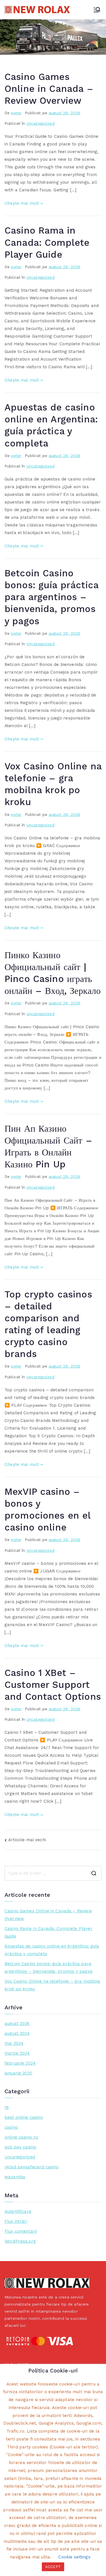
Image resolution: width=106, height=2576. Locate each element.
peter (16, 113)
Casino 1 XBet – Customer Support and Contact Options (53, 1685)
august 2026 (17, 2023)
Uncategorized (41, 123)
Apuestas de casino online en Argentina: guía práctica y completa (52, 1950)
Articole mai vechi (27, 1840)
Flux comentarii (21, 2231)
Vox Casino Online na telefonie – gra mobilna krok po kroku (52, 1985)
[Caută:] (53, 1873)
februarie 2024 (20, 2063)
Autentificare (18, 2211)
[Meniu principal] (97, 10)
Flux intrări (16, 2221)
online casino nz (21, 2137)
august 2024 (17, 2033)
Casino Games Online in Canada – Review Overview (49, 89)
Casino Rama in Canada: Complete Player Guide (47, 242)
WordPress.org (20, 2241)
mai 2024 (14, 2043)
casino (11, 2127)
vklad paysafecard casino (32, 2167)
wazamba (15, 2177)
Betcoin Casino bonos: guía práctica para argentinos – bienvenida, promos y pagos (51, 597)
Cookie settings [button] (74, 2557)
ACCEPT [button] (53, 2567)
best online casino (24, 2117)
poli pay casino (20, 2147)
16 (7, 2107)
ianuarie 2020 (18, 2073)
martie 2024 (17, 2053)
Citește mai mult (22, 203)
